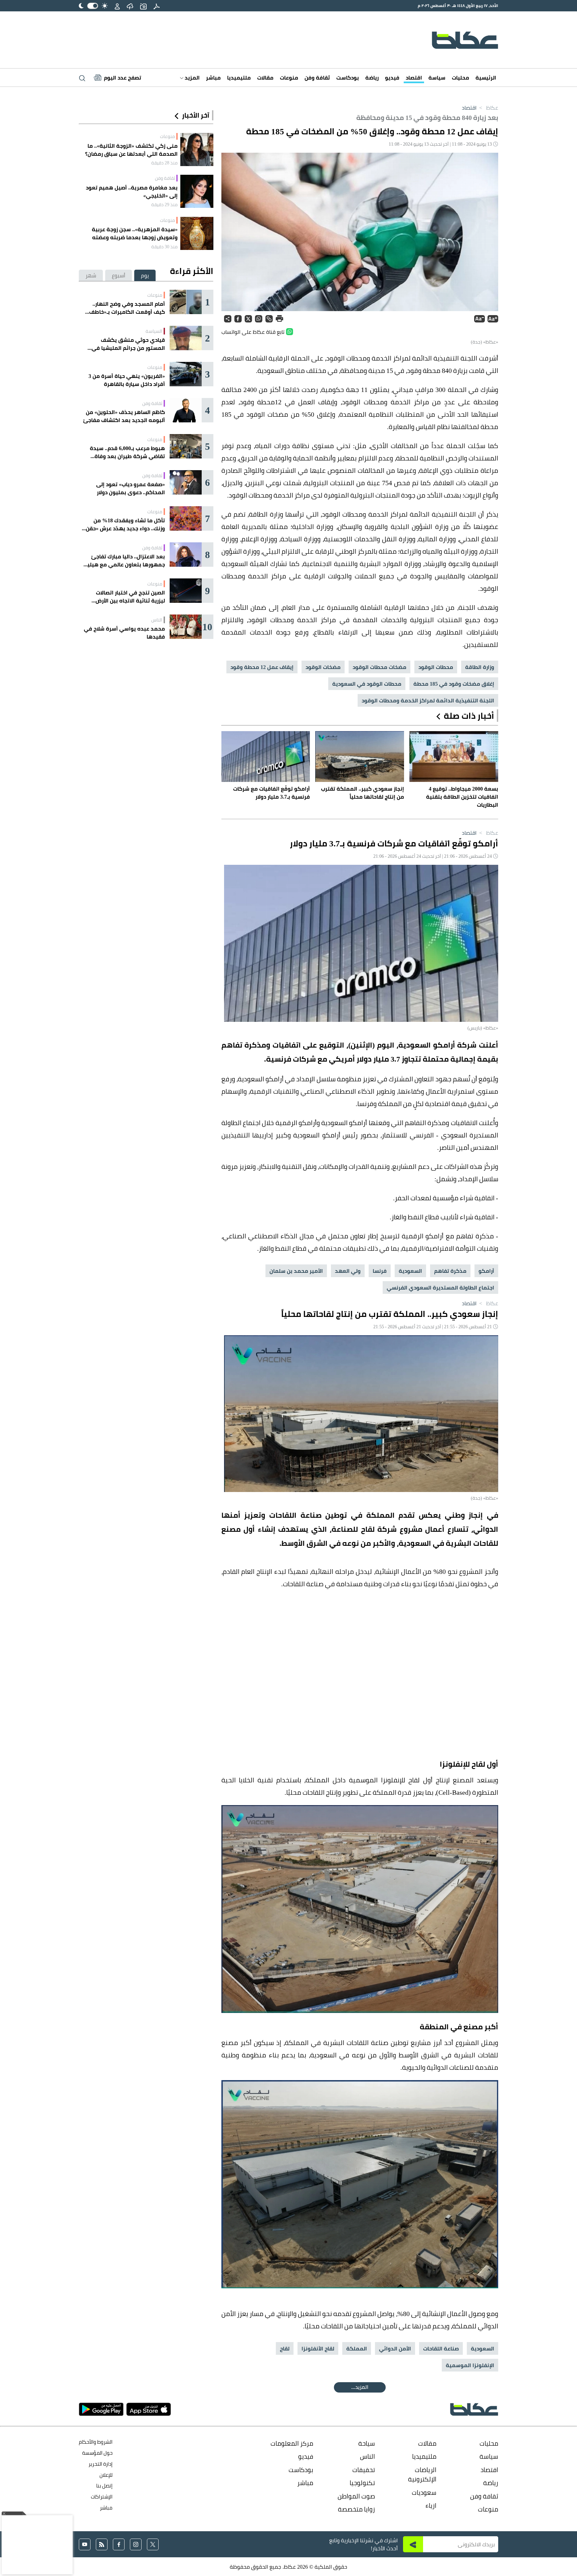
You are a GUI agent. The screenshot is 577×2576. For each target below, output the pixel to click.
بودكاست (348, 78)
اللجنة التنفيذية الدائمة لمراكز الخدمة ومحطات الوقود (428, 700)
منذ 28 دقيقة (164, 163)
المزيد (191, 78)
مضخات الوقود (323, 667)
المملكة (357, 2348)
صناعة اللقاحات (441, 2348)
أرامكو (486, 1271)
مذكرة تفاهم (450, 1271)
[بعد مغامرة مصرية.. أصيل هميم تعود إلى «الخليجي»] (197, 191)
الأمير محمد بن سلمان (296, 1271)
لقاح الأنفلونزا (318, 2348)
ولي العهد (348, 1271)
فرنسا (380, 1271)
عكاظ (488, 108)
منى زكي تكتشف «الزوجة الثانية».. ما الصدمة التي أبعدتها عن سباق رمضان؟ (131, 150)
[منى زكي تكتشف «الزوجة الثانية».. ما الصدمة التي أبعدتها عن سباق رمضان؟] (197, 150)
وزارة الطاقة (480, 667)
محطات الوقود (436, 667)
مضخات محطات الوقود (379, 667)
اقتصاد (414, 78)
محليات (460, 78)
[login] (117, 6)
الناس (157, 620)
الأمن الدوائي (395, 2348)
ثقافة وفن (317, 78)
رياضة (372, 78)
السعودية (410, 1271)
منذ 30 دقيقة (164, 247)
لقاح (285, 2348)
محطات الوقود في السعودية (367, 684)
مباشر (213, 78)
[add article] (143, 6)
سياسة (437, 78)
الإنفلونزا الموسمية (470, 2365)
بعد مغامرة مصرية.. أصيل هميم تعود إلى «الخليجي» (132, 191)
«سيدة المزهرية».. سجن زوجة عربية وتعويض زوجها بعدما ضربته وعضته (135, 233)
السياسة (154, 331)
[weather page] (130, 6)
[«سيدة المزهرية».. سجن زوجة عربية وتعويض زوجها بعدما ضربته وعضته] (197, 233)
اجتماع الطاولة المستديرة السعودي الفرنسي (440, 1287)
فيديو (392, 78)
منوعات (289, 78)
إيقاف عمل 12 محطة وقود (262, 667)
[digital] (157, 6)
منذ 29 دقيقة (164, 205)
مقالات (265, 78)
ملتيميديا (239, 78)
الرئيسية (486, 78)
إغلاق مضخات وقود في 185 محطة (454, 684)
